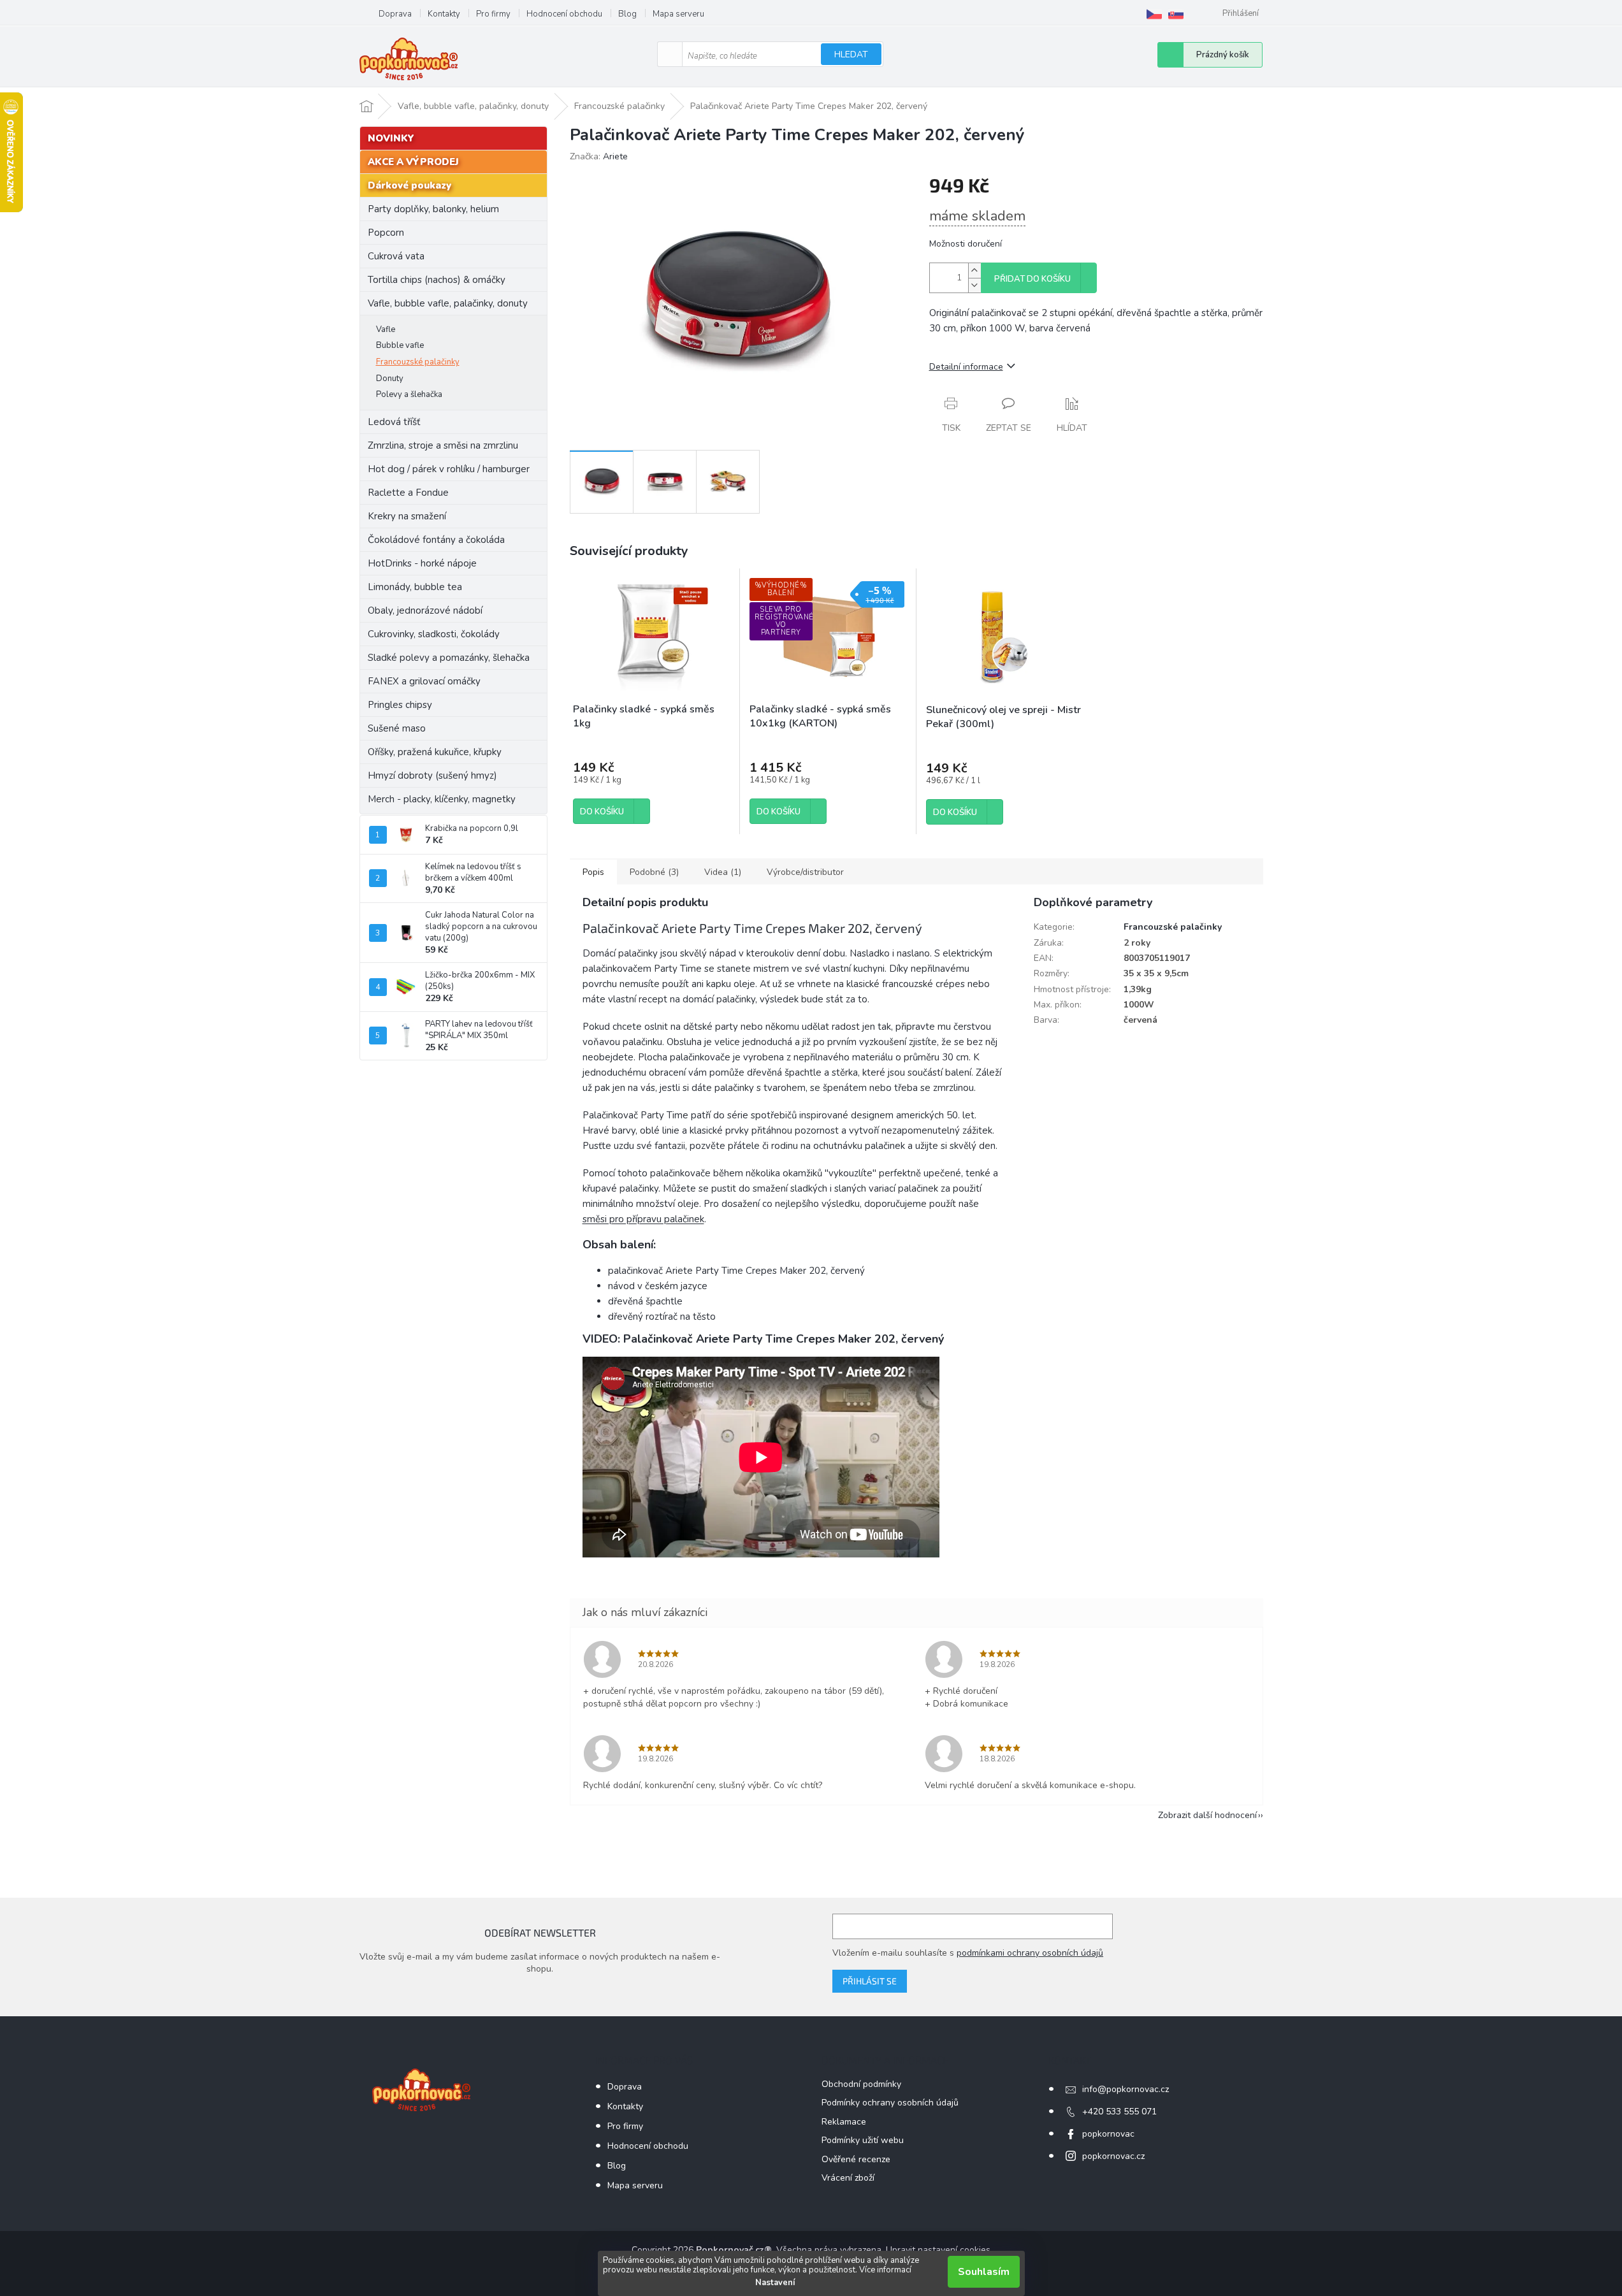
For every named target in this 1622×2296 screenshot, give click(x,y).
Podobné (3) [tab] (654, 872)
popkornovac (1108, 2134)
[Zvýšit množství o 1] (974, 271)
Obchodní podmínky (861, 2084)
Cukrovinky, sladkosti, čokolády (434, 634)
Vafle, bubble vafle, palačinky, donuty (448, 303)
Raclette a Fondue (408, 493)
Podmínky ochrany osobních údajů (890, 2103)
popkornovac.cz (1113, 2156)
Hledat (851, 54)
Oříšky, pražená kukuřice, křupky (435, 752)
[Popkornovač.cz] (1154, 14)
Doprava (395, 14)
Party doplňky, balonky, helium (433, 209)
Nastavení (775, 2283)
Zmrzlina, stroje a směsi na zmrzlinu (443, 445)
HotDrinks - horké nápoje (422, 563)
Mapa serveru (678, 14)
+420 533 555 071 (1119, 2112)
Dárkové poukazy (409, 185)
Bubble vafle (400, 345)
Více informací (885, 2270)
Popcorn (386, 233)
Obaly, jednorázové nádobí (425, 610)
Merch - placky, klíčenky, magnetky (442, 799)
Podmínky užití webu (863, 2140)
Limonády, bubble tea (415, 587)
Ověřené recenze (856, 2159)
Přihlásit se (870, 1981)
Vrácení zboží (848, 2178)
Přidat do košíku (1032, 279)
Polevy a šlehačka (409, 394)
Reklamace (844, 2122)
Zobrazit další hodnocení (1207, 1815)
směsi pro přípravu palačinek (643, 1219)
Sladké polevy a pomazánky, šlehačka (449, 658)
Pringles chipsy (400, 705)
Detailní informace (966, 367)
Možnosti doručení (966, 244)
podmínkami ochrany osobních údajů (1030, 1953)
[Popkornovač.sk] (1176, 14)
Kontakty (444, 14)
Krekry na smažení (407, 516)
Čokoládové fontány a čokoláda (436, 540)
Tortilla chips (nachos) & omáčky (437, 280)
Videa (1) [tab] (723, 872)
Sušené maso (397, 728)
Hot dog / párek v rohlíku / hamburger (449, 469)
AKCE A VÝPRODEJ (413, 162)
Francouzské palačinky (418, 362)
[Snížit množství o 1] (974, 285)
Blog (627, 14)
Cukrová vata (396, 256)
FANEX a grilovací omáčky (424, 681)
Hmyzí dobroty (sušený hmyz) (432, 776)
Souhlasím (984, 2272)
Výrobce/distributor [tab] (805, 872)
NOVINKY (391, 138)
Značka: (599, 156)
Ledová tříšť (394, 422)
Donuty (390, 379)
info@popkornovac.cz (1126, 2089)
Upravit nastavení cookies (938, 2250)
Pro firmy (493, 14)
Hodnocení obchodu (564, 14)
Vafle (386, 329)
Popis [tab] (593, 872)
